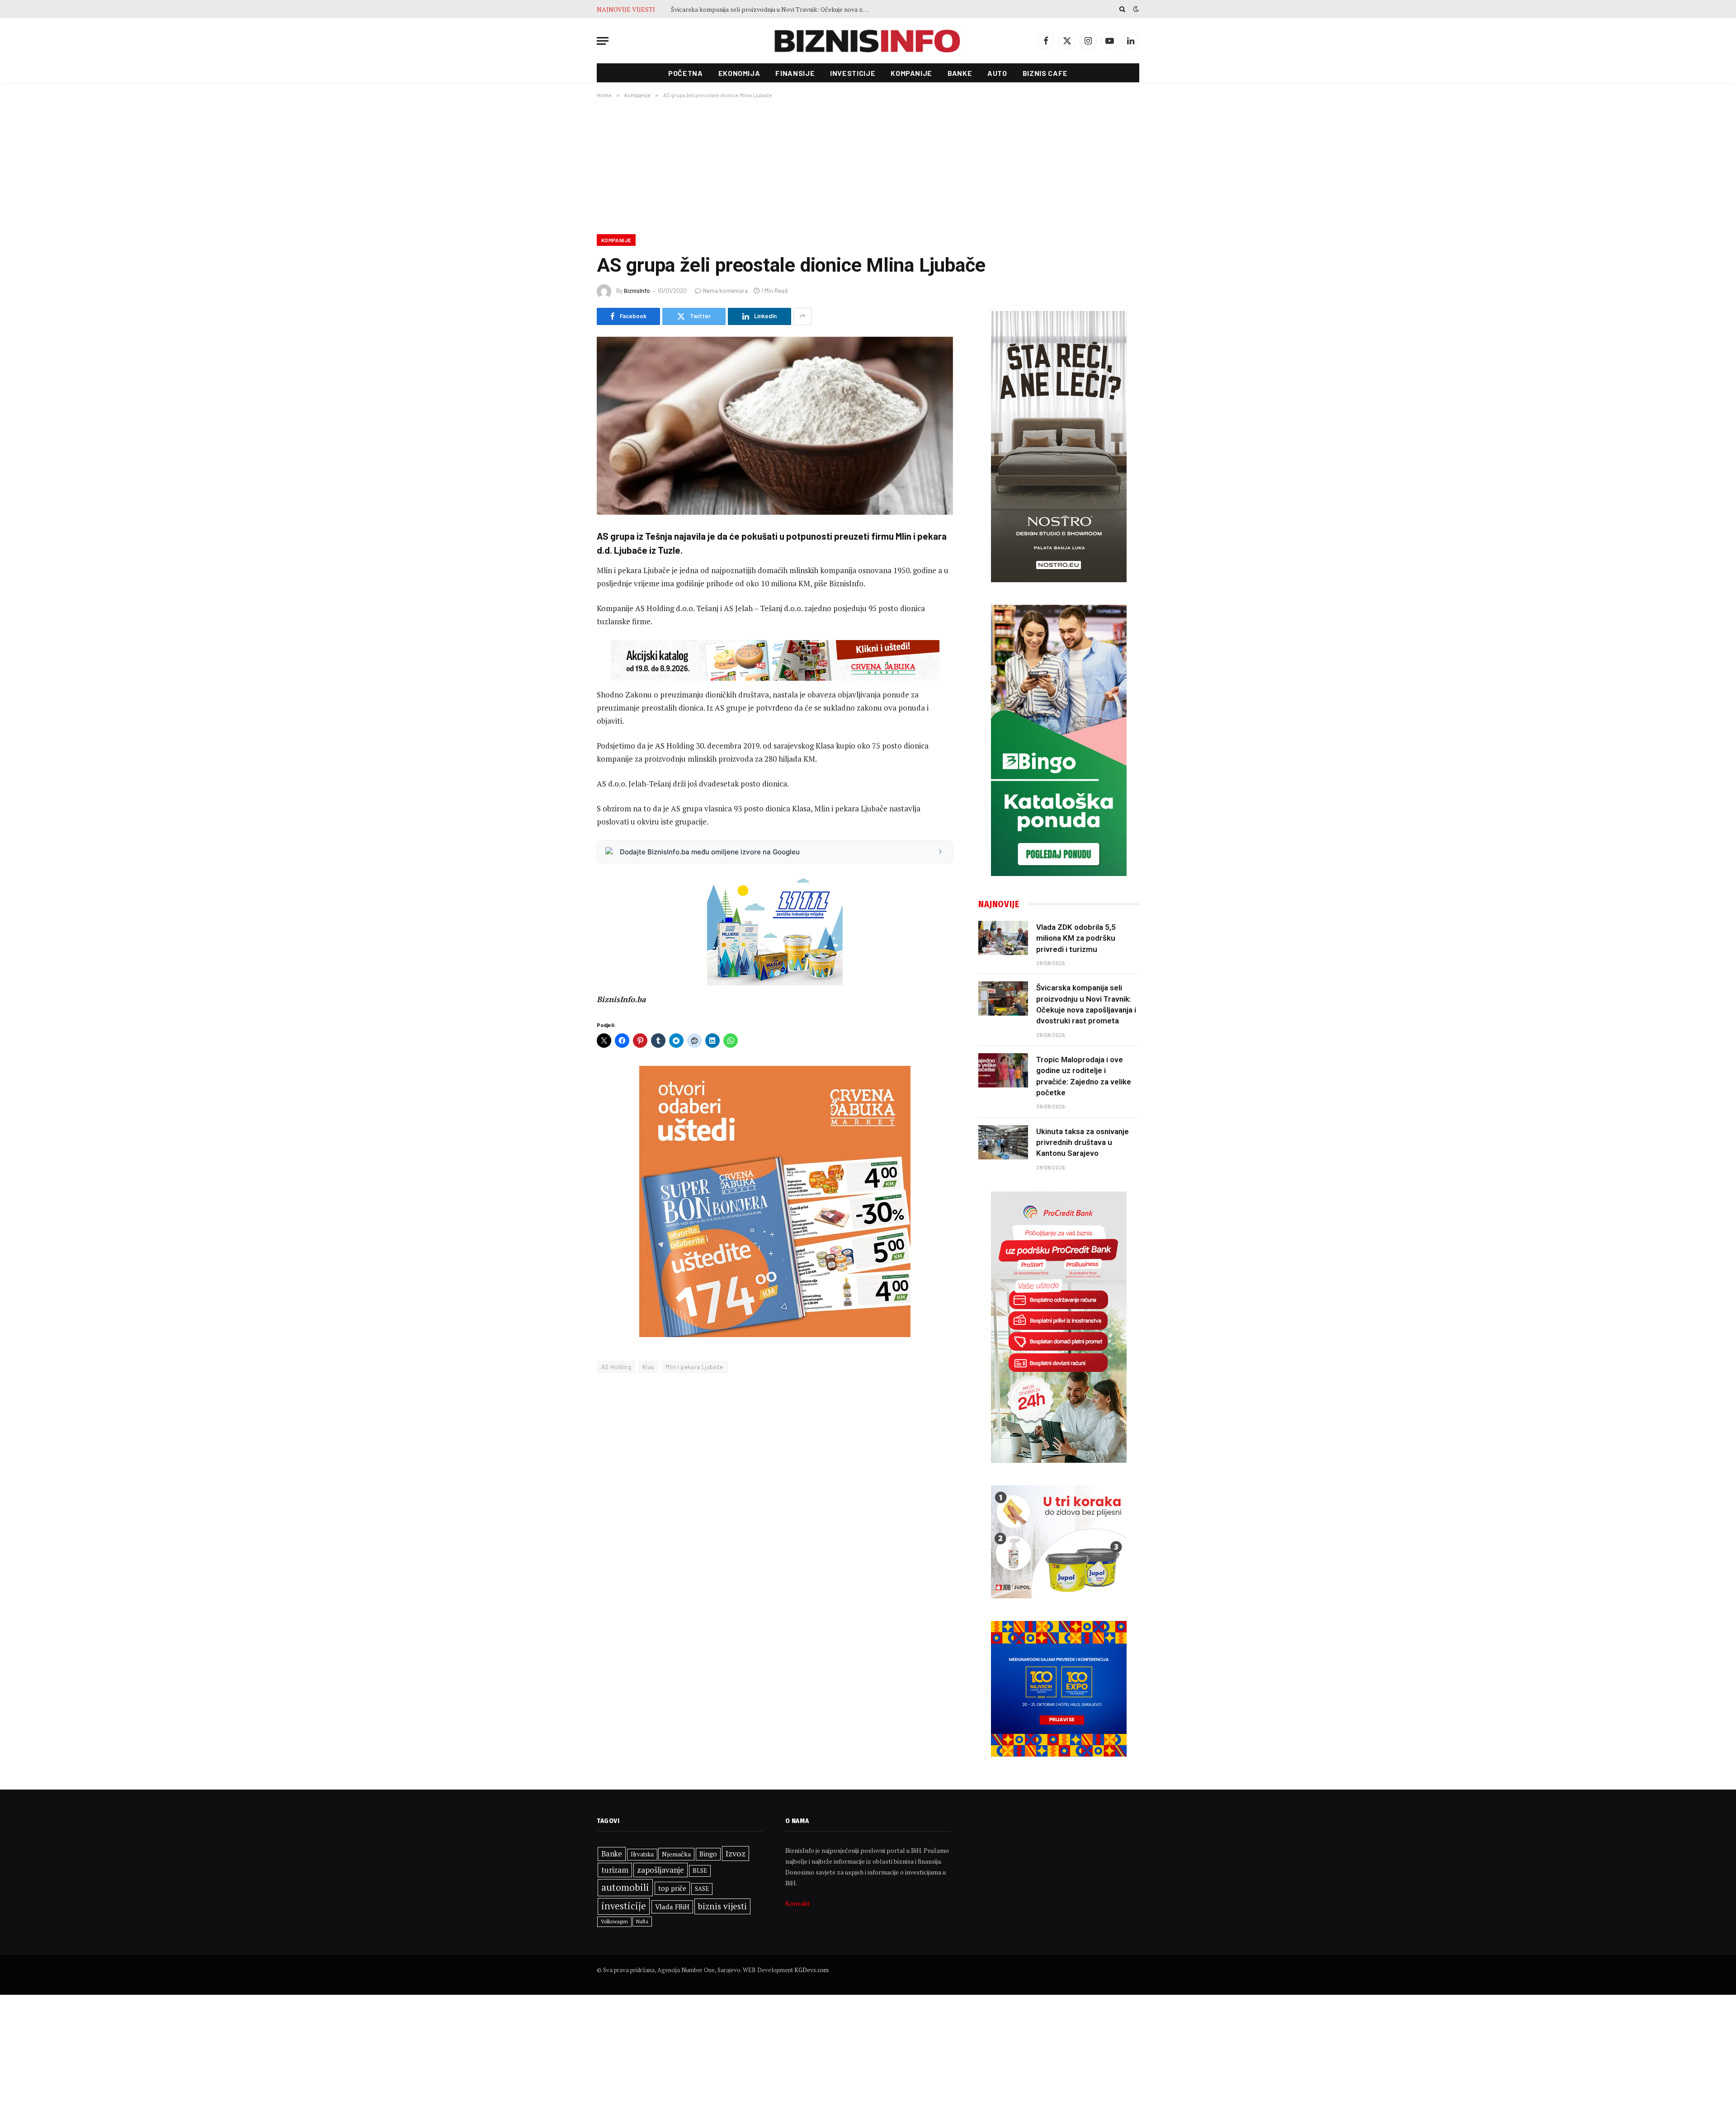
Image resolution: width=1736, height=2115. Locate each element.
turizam (615, 1870)
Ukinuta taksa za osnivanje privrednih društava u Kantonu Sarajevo (1083, 1142)
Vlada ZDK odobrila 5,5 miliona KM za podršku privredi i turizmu (1076, 938)
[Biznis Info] (868, 41)
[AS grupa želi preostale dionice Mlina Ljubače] (775, 426)
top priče (672, 1888)
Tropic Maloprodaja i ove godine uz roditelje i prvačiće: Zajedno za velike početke (773, 9)
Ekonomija (739, 73)
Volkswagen (614, 1921)
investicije (624, 1906)
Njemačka (676, 1854)
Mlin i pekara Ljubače (694, 1367)
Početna (685, 73)
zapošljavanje (660, 1870)
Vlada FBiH (672, 1907)
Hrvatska (642, 1854)
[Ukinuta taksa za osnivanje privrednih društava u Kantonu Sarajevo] (1003, 1142)
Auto (997, 73)
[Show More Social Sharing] (802, 316)
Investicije (853, 73)
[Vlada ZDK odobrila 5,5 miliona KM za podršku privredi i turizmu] (1003, 938)
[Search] (1122, 9)
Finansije (795, 73)
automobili (625, 1887)
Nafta (642, 1922)
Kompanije (911, 73)
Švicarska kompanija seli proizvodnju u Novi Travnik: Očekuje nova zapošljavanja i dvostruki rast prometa (1086, 1004)
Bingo (708, 1854)
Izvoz (736, 1853)
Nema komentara (725, 291)
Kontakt (798, 1903)
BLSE (700, 1870)
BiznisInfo (637, 291)
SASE (702, 1889)
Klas (649, 1367)
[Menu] (603, 41)
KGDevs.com (811, 1970)
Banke (960, 73)
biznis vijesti (722, 1906)
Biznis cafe (1045, 73)
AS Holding (616, 1367)
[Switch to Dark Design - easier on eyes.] (1135, 9)
